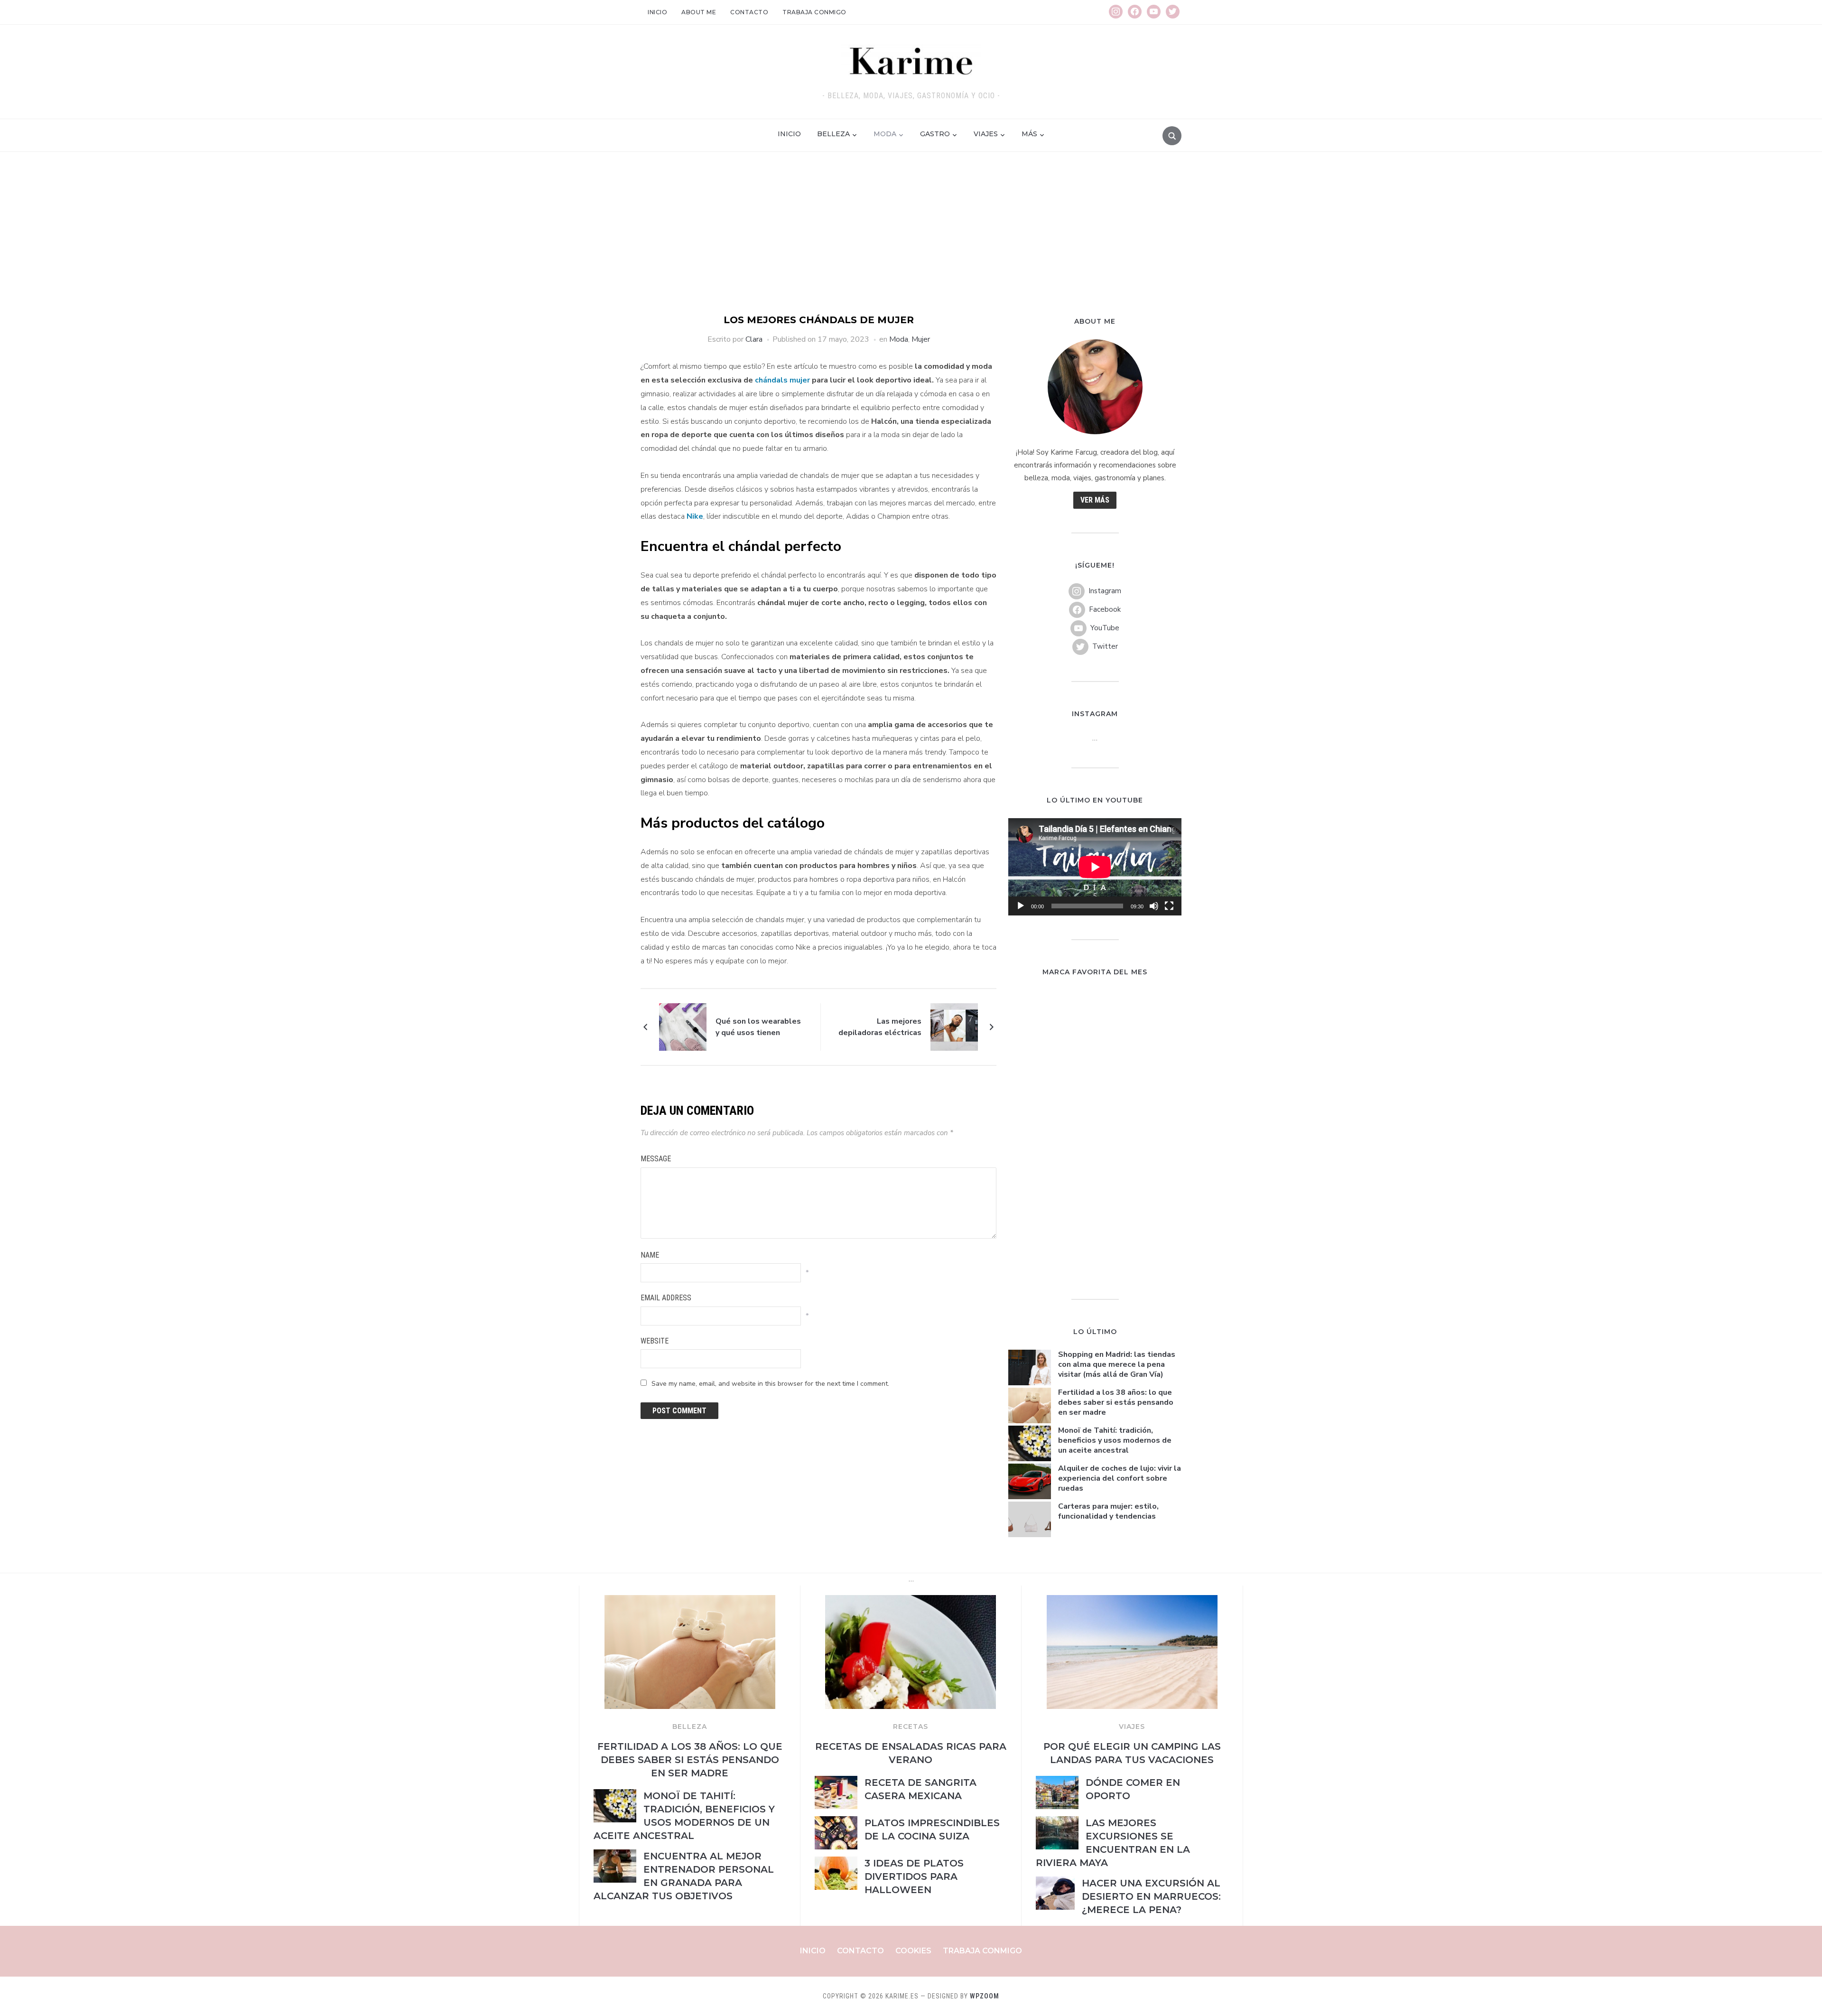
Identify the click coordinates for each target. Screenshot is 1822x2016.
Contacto (749, 12)
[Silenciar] (1154, 906)
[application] (1095, 867)
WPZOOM (985, 1996)
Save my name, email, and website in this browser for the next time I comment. (770, 1384)
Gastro (935, 134)
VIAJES (1132, 1727)
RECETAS (911, 1727)
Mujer (921, 339)
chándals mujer (781, 380)
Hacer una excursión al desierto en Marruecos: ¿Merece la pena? (1151, 1896)
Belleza (833, 134)
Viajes (986, 134)
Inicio (657, 12)
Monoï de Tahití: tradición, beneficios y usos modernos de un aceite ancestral (1115, 1440)
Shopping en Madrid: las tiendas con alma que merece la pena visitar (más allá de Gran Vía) (1117, 1364)
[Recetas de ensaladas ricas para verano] (911, 1601)
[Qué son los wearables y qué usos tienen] (683, 1027)
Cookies (913, 1951)
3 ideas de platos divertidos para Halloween (914, 1876)
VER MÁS (1095, 500)
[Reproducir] (1021, 906)
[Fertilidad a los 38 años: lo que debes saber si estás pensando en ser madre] (690, 1601)
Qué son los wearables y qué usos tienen (758, 1027)
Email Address (666, 1298)
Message (656, 1159)
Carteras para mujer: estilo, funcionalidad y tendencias (1108, 1511)
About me (699, 12)
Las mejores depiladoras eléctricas (880, 1027)
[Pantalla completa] (1169, 906)
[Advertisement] (911, 242)
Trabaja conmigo (814, 12)
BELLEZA (690, 1727)
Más (1029, 134)
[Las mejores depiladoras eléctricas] (954, 1027)
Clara (754, 339)
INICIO (789, 134)
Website (655, 1341)
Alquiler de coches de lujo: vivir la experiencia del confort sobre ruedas (1120, 1478)
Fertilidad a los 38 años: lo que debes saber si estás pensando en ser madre (1116, 1402)
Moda (885, 134)
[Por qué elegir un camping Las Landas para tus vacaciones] (1132, 1601)
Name (650, 1255)
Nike (694, 516)
